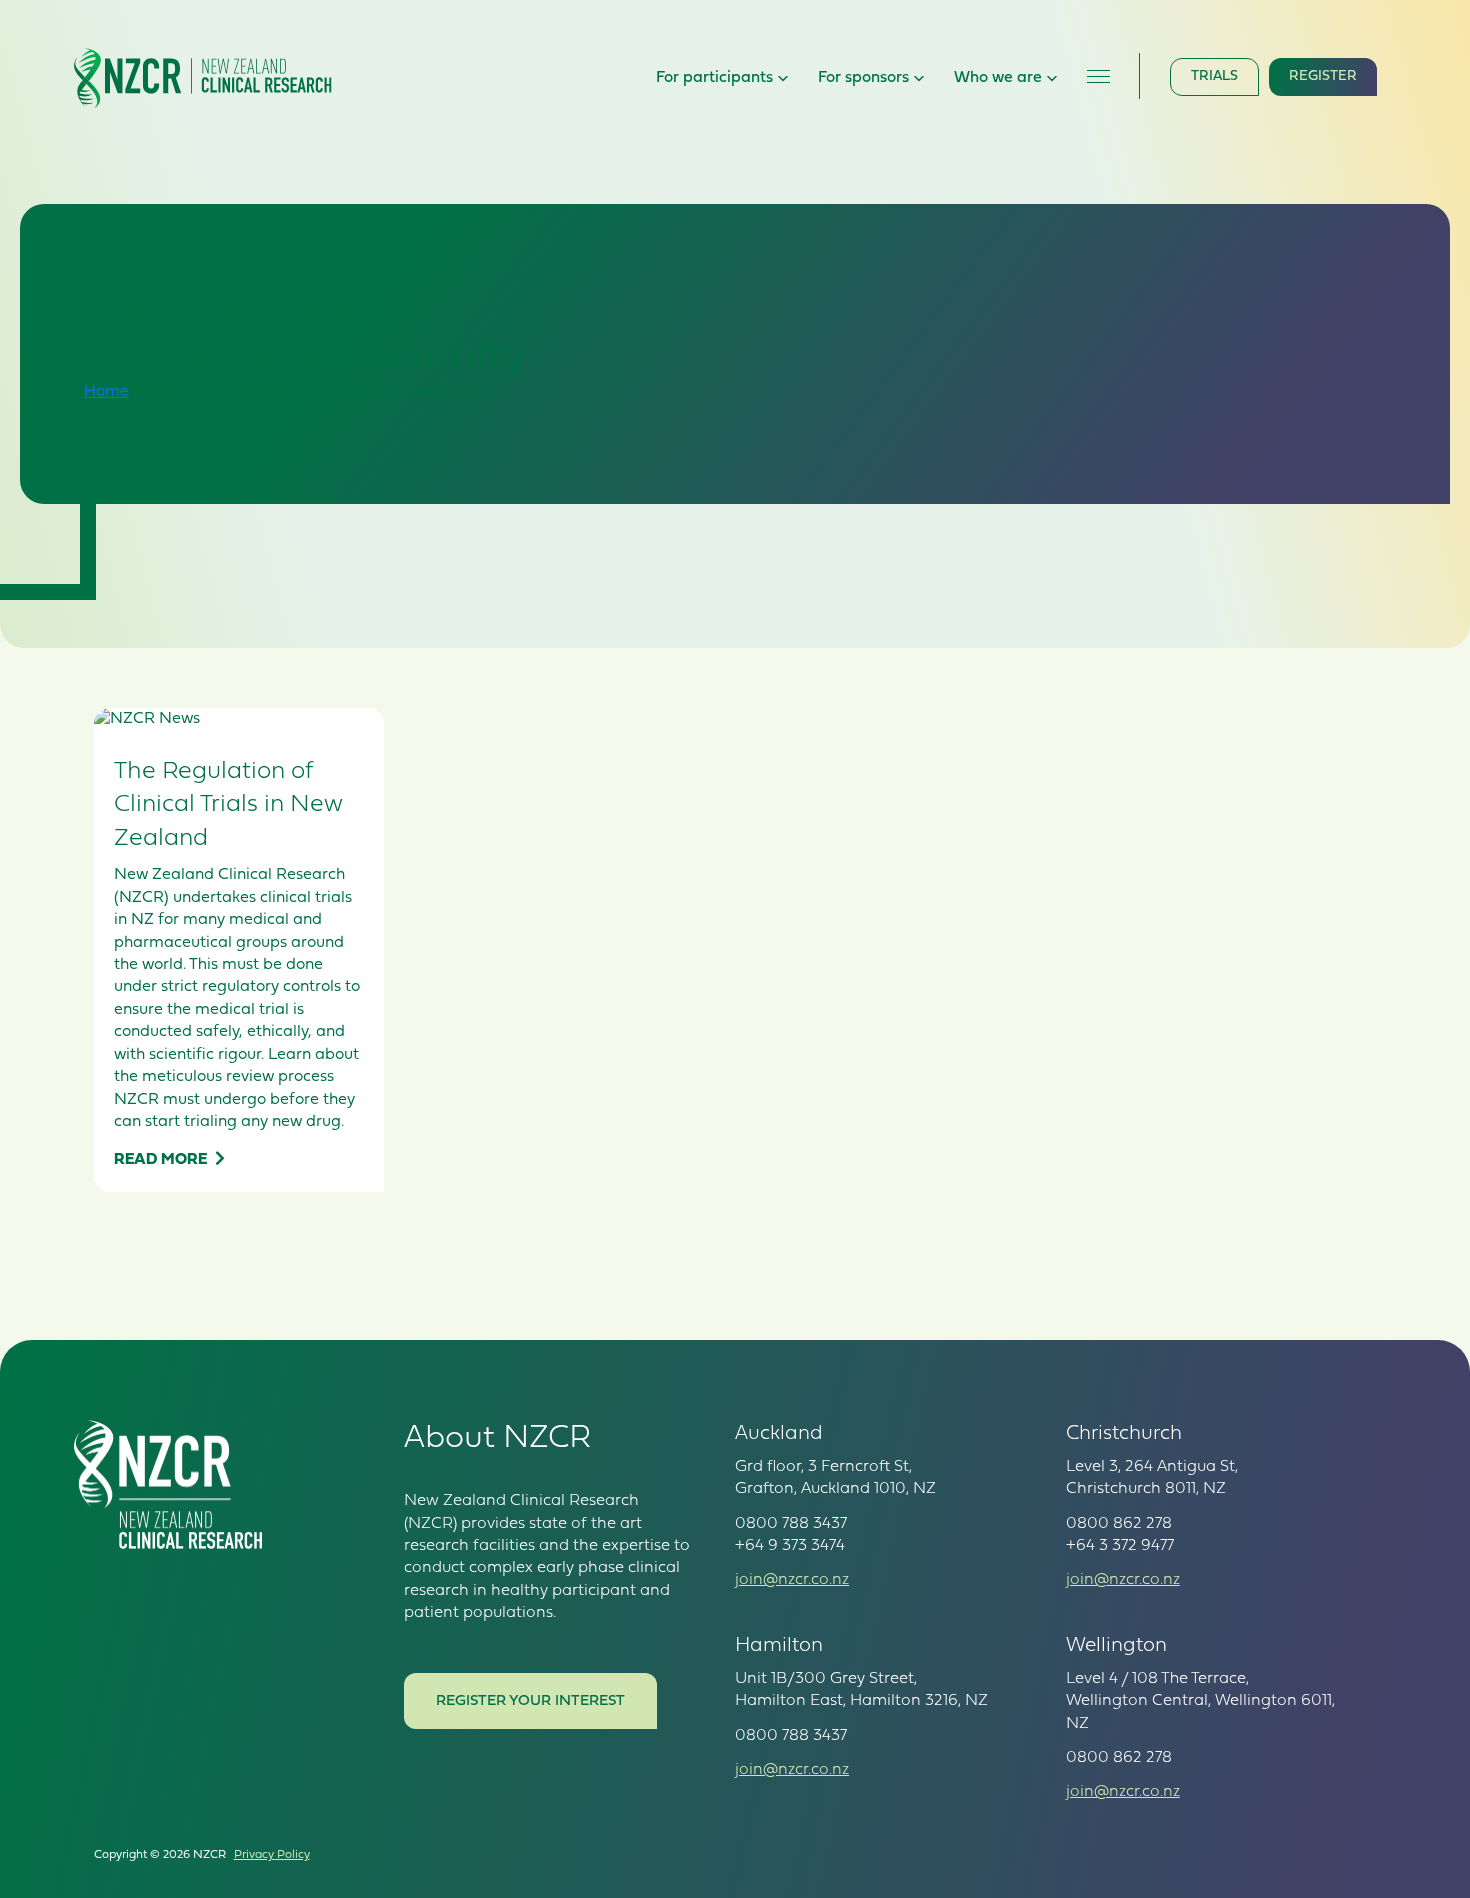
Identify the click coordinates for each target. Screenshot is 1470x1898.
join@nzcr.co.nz (792, 1580)
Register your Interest (530, 1701)
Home (106, 392)
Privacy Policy (272, 1855)
